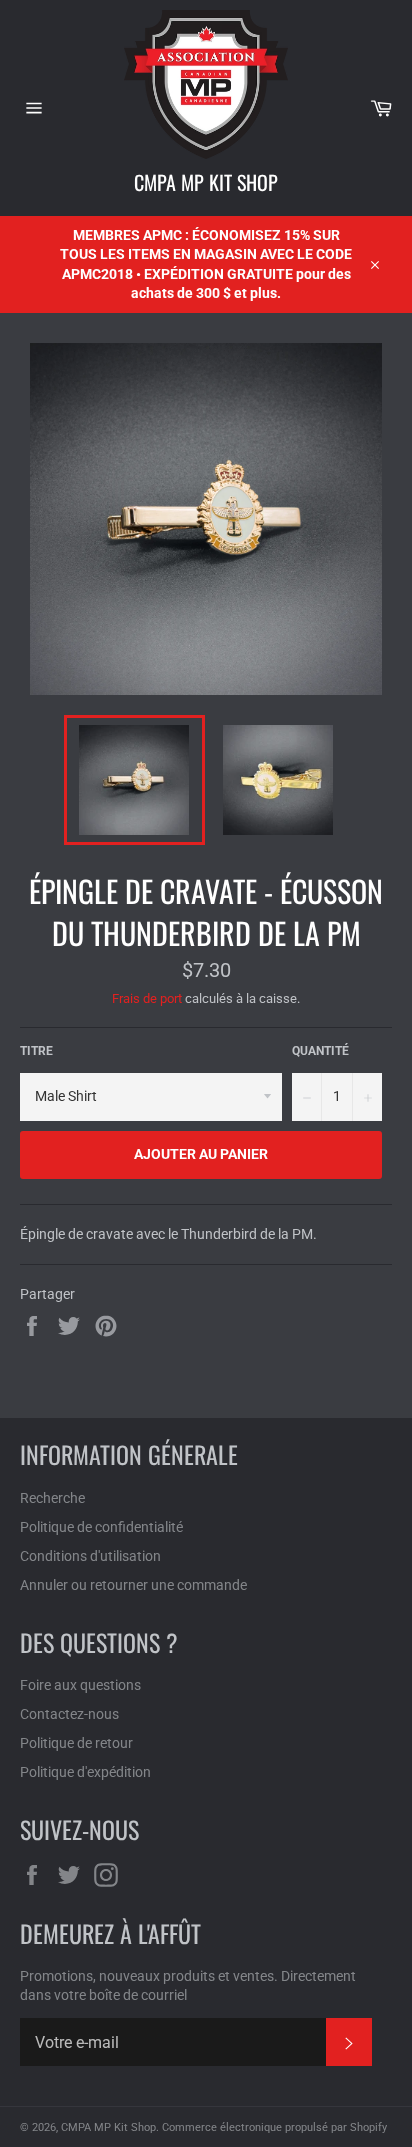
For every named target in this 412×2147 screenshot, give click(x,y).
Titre (36, 1051)
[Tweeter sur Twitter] (70, 1325)
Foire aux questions (80, 1685)
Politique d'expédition (85, 1772)
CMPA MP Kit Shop (206, 182)
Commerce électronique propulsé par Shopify (274, 2127)
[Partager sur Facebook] (33, 1325)
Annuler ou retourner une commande (133, 1585)
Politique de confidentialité (101, 1527)
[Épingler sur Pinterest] (106, 1325)
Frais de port (147, 998)
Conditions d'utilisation (90, 1556)
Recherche (52, 1498)
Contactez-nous (69, 1714)
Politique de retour (76, 1743)
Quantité (320, 1051)
